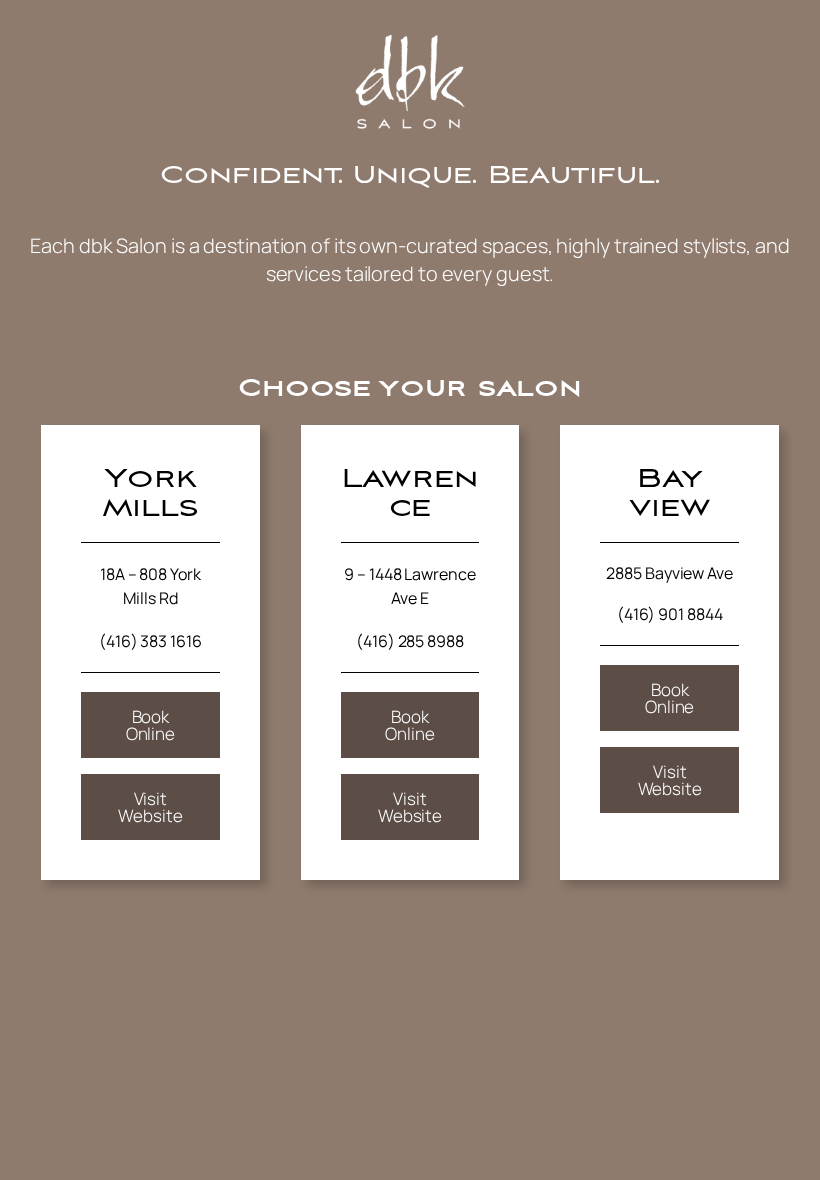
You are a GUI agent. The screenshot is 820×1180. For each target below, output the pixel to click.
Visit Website (150, 807)
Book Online (150, 725)
